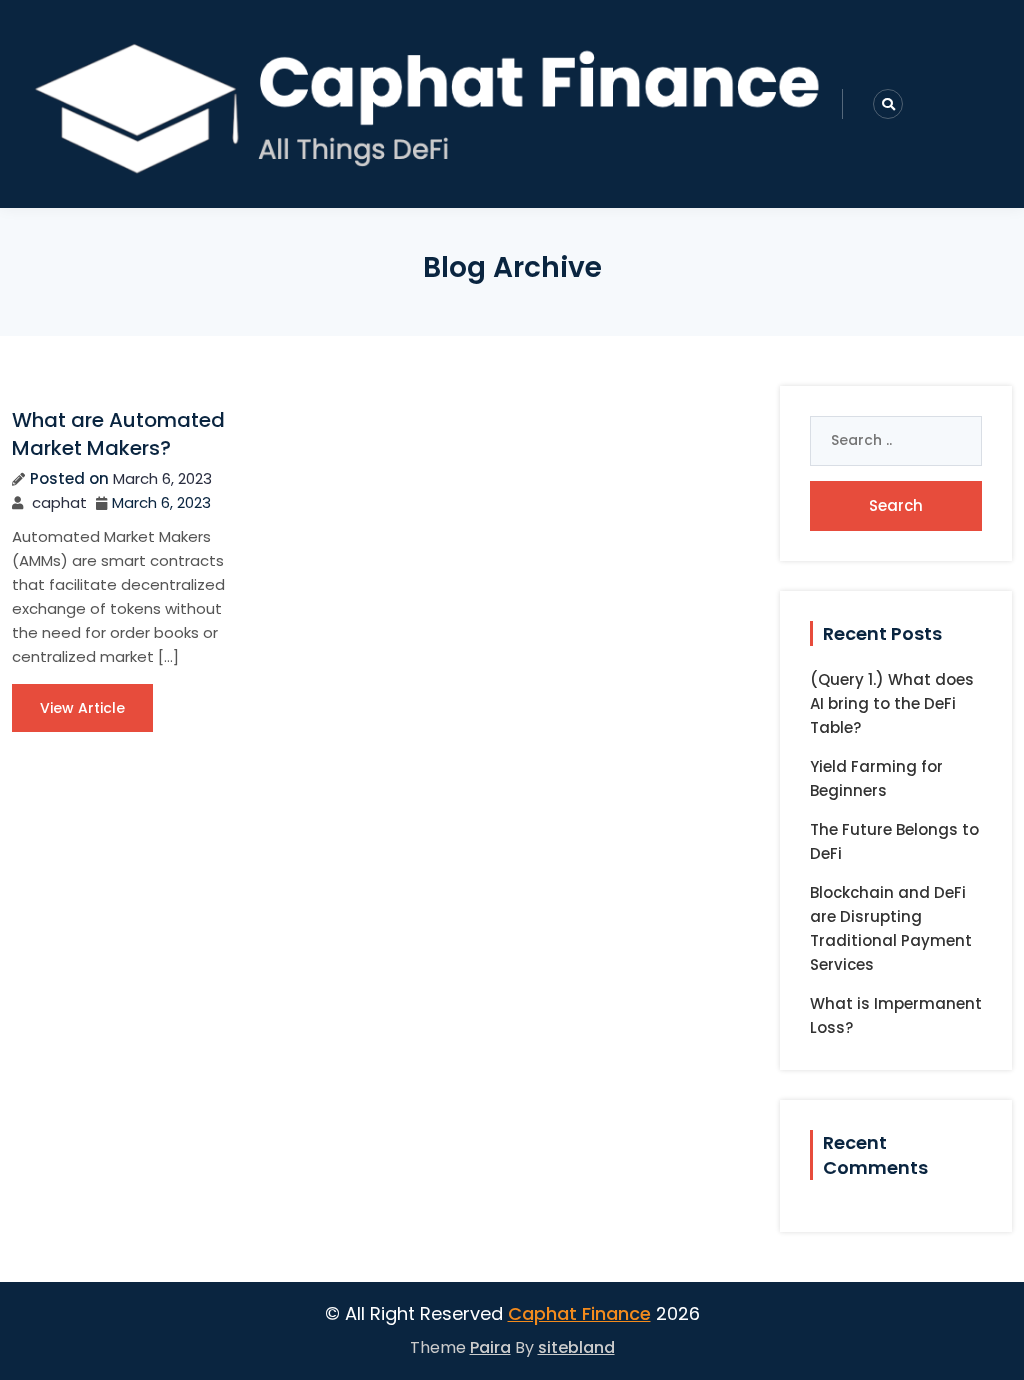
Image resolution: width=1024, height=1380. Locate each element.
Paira (490, 1347)
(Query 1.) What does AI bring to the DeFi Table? (892, 703)
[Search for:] (896, 441)
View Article (82, 708)
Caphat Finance (579, 1313)
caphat (59, 502)
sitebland (576, 1347)
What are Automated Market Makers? (118, 434)
